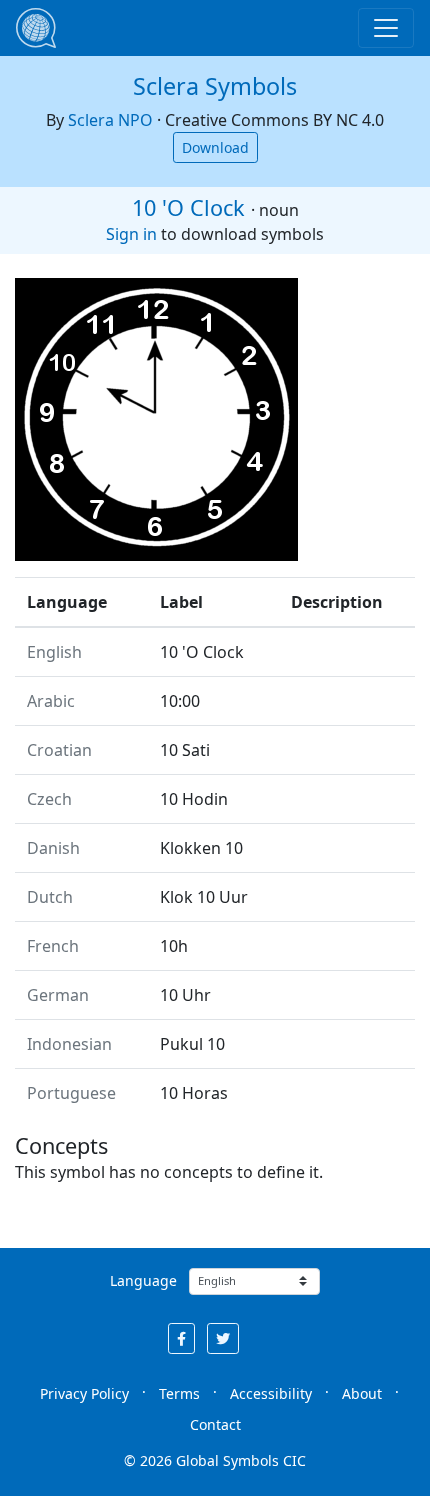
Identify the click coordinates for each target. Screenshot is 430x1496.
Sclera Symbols (215, 86)
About (362, 1393)
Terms (179, 1393)
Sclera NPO (110, 120)
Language (143, 1280)
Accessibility (271, 1393)
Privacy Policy (84, 1393)
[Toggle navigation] (386, 28)
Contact (215, 1424)
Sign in (131, 234)
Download (215, 147)
